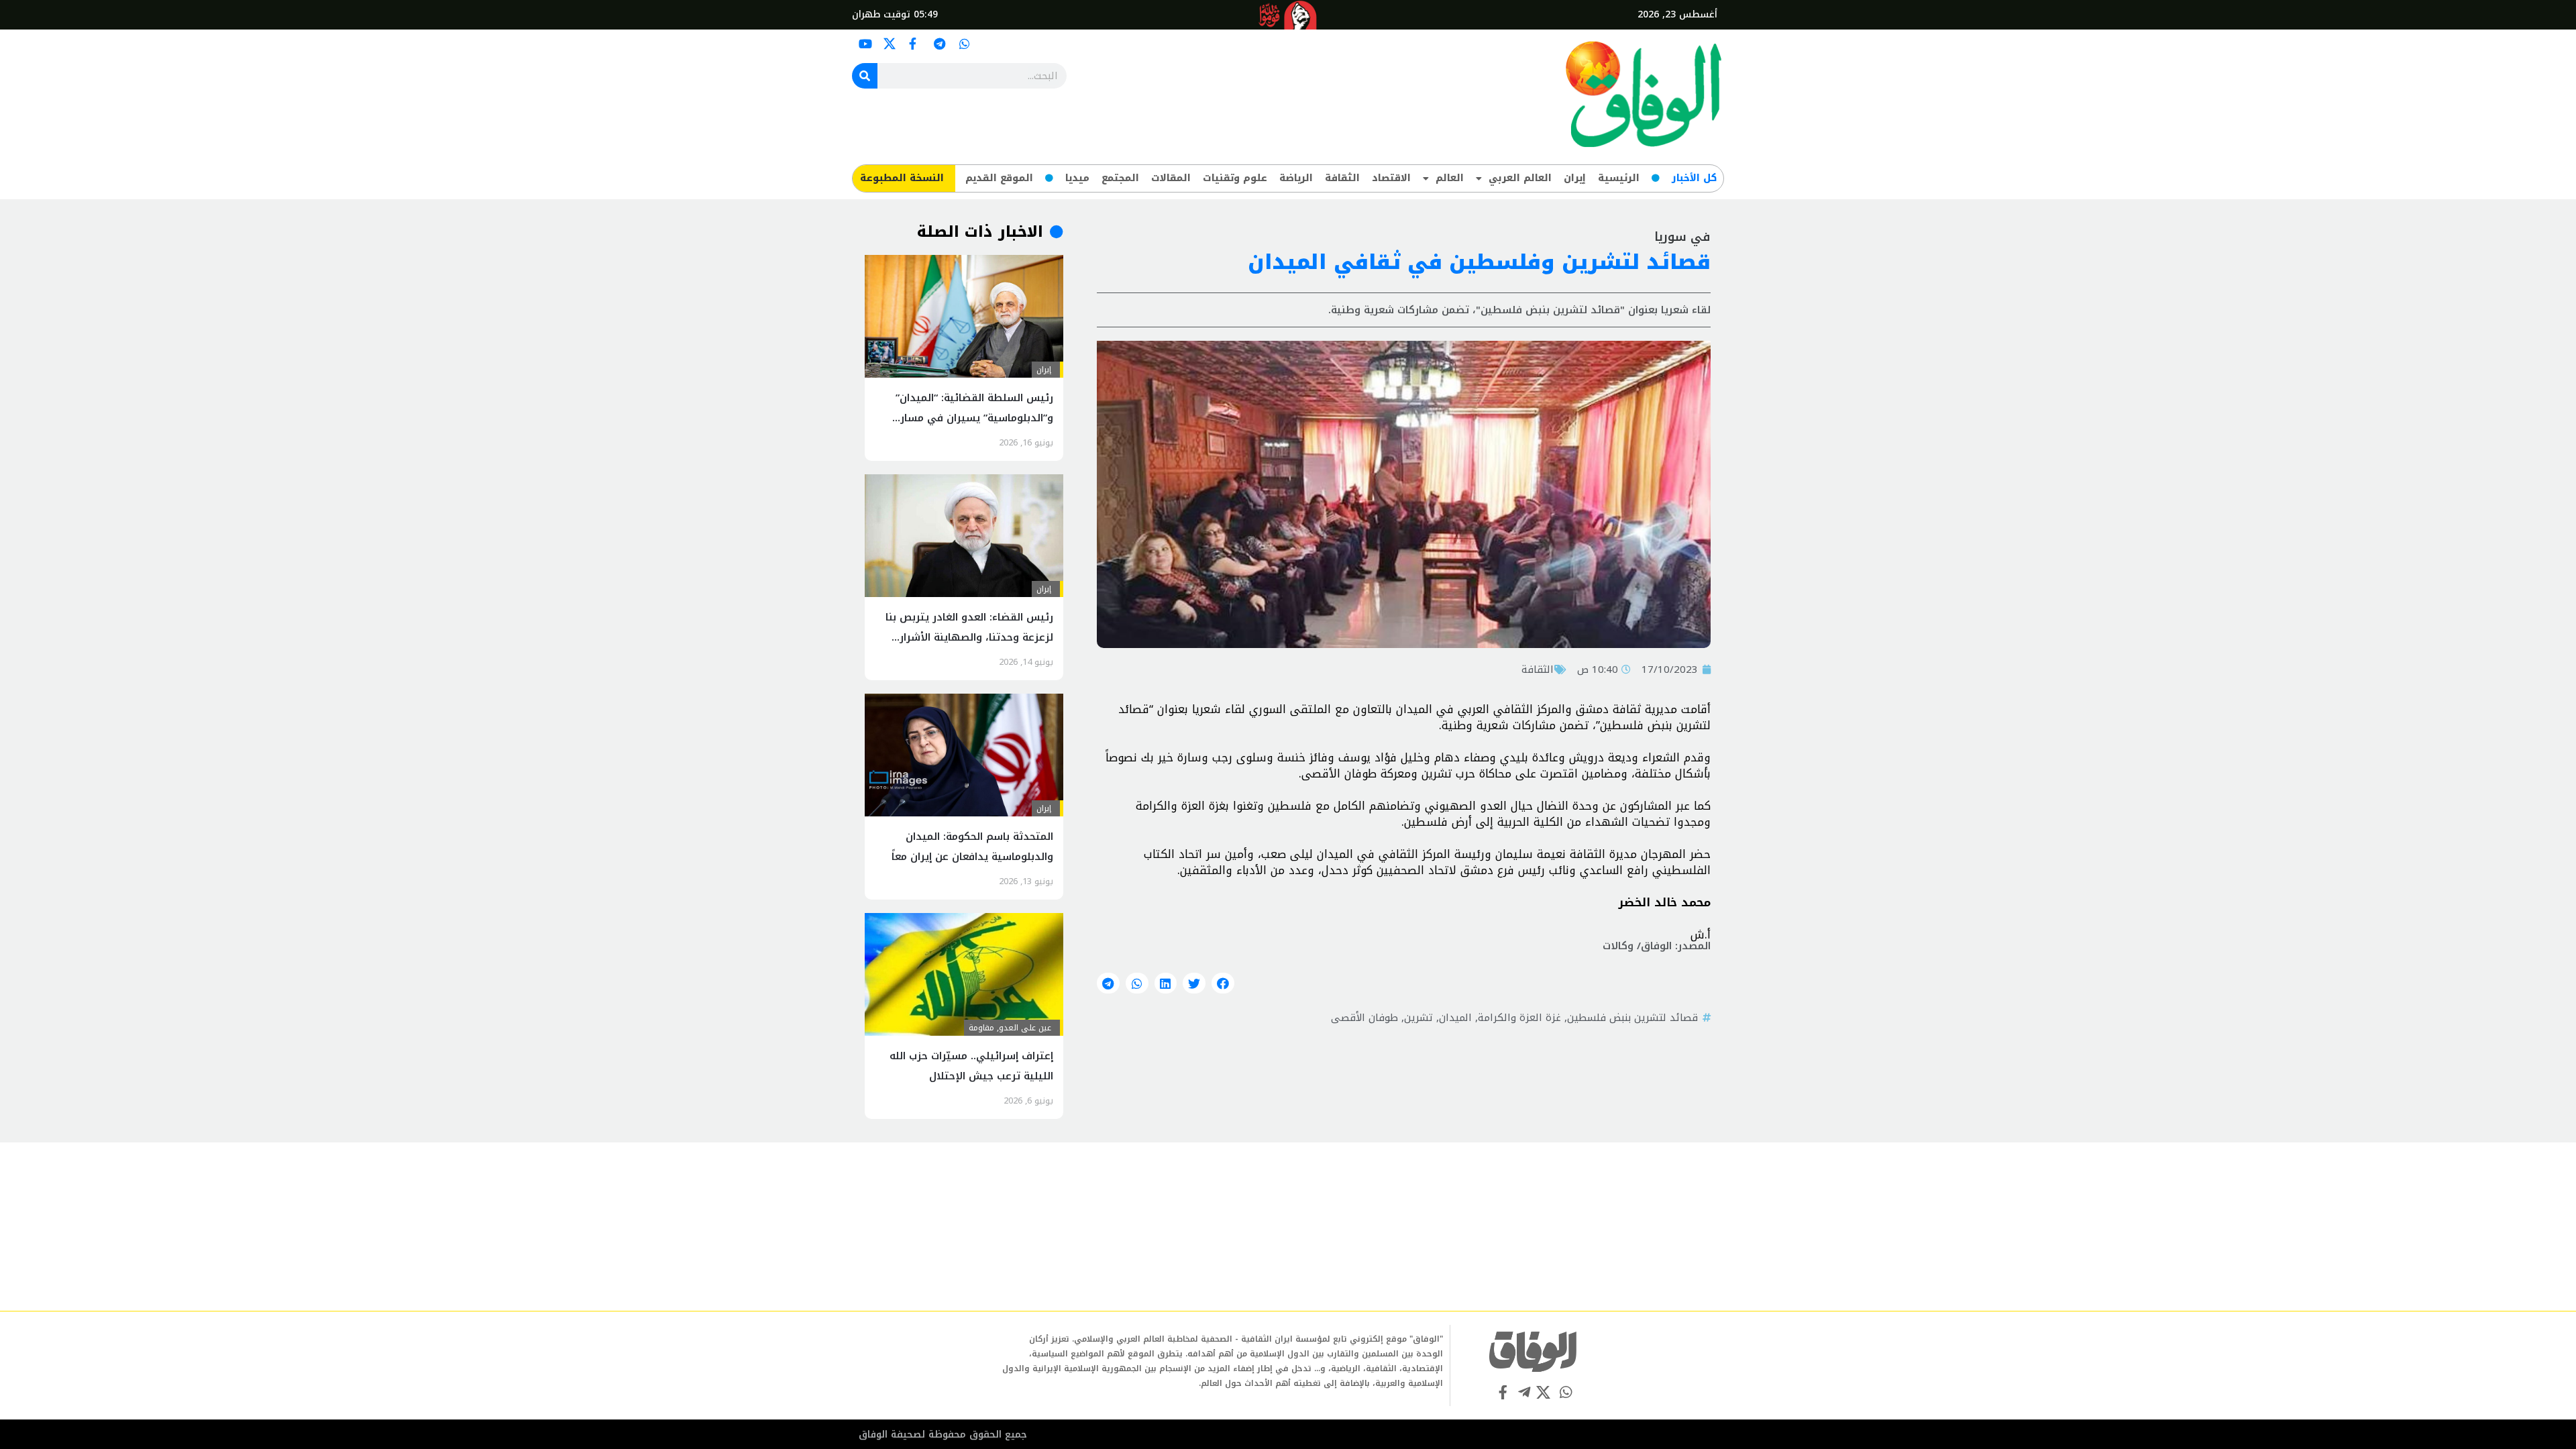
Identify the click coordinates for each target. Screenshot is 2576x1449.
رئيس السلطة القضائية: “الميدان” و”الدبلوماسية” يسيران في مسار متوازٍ (974, 418)
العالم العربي (1520, 178)
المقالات (1171, 178)
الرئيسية (1619, 178)
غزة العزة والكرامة (1519, 1018)
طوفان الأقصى (1364, 1018)
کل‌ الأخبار (1694, 178)
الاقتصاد (1391, 178)
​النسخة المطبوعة (902, 178)
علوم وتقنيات (1235, 178)
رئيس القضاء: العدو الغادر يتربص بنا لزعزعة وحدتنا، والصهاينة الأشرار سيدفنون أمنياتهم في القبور (969, 637)
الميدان (1455, 1018)
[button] (1223, 983)
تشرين (1418, 1018)
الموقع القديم (999, 178)
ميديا (1077, 178)
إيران (1575, 178)
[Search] (865, 76)
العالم (1450, 178)
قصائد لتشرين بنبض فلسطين (1632, 1018)
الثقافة (1342, 178)
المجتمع (1120, 178)
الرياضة (1296, 178)
